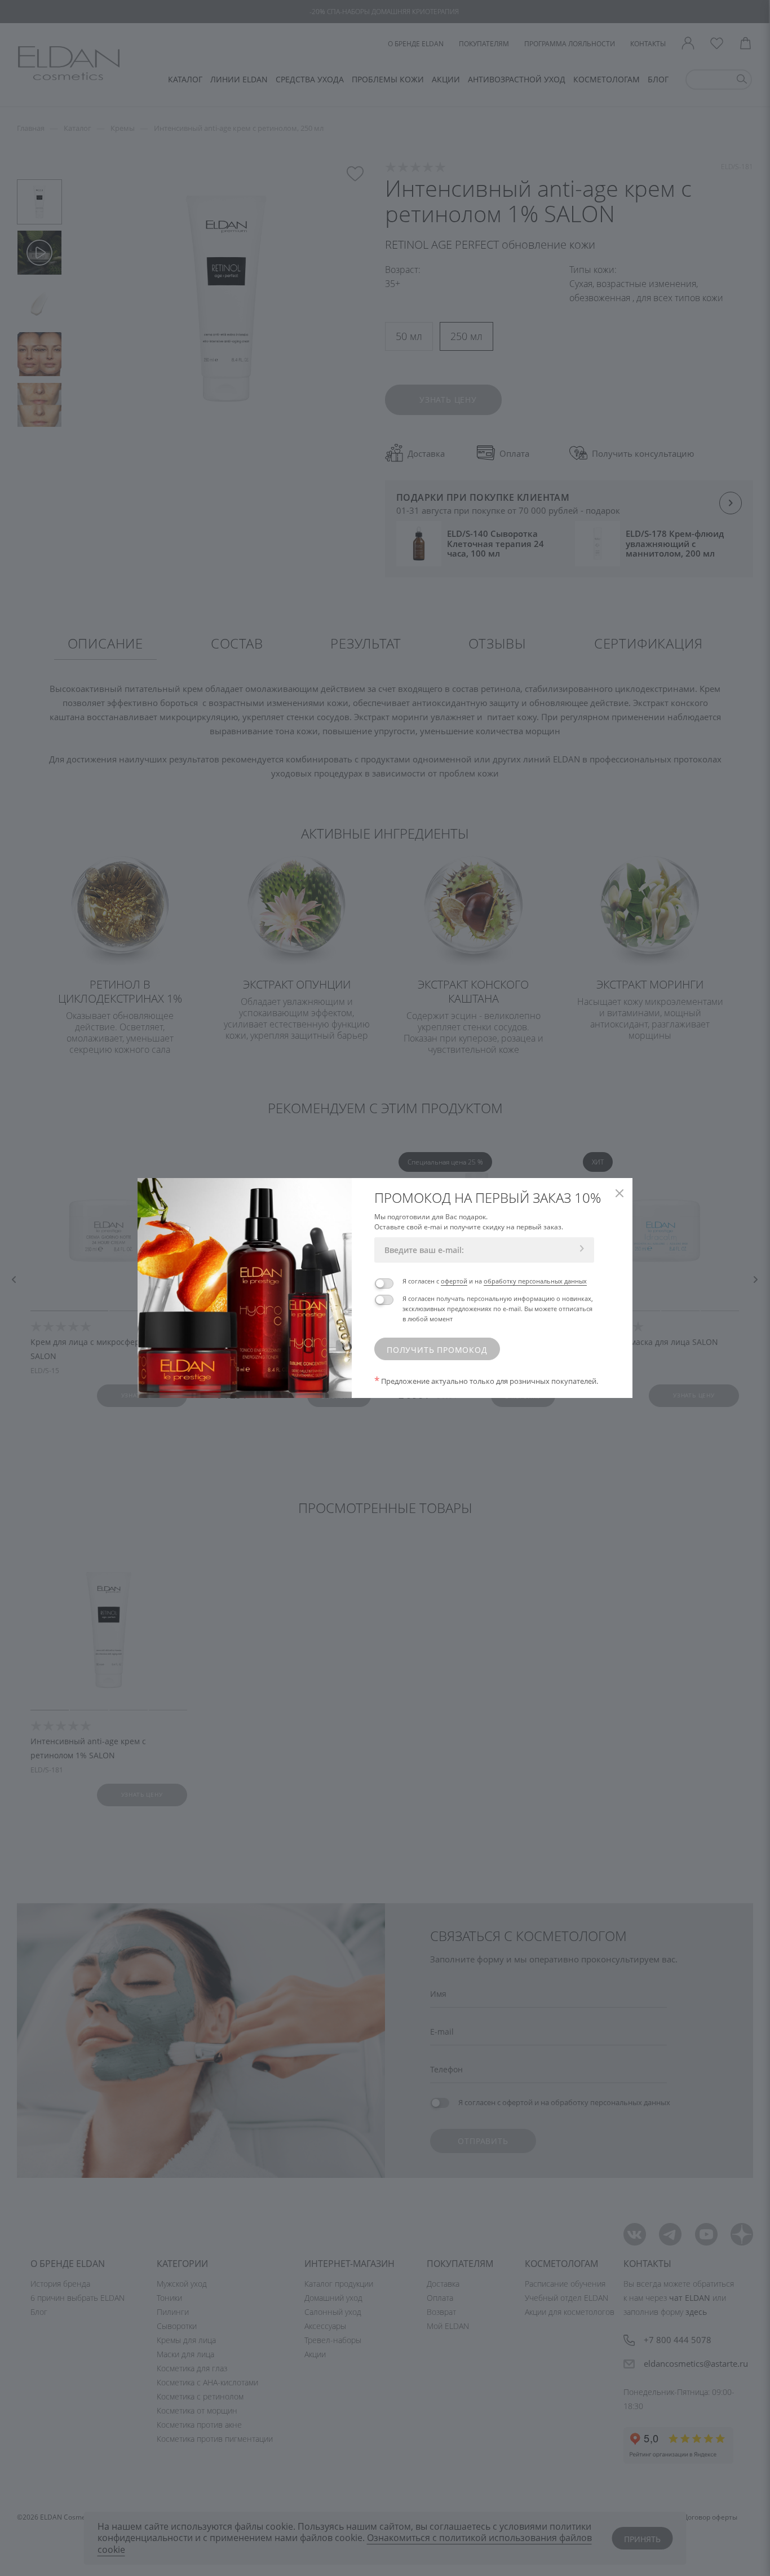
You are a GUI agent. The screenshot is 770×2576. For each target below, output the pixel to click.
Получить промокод (437, 1350)
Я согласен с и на (495, 1281)
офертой (454, 1281)
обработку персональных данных (535, 1281)
